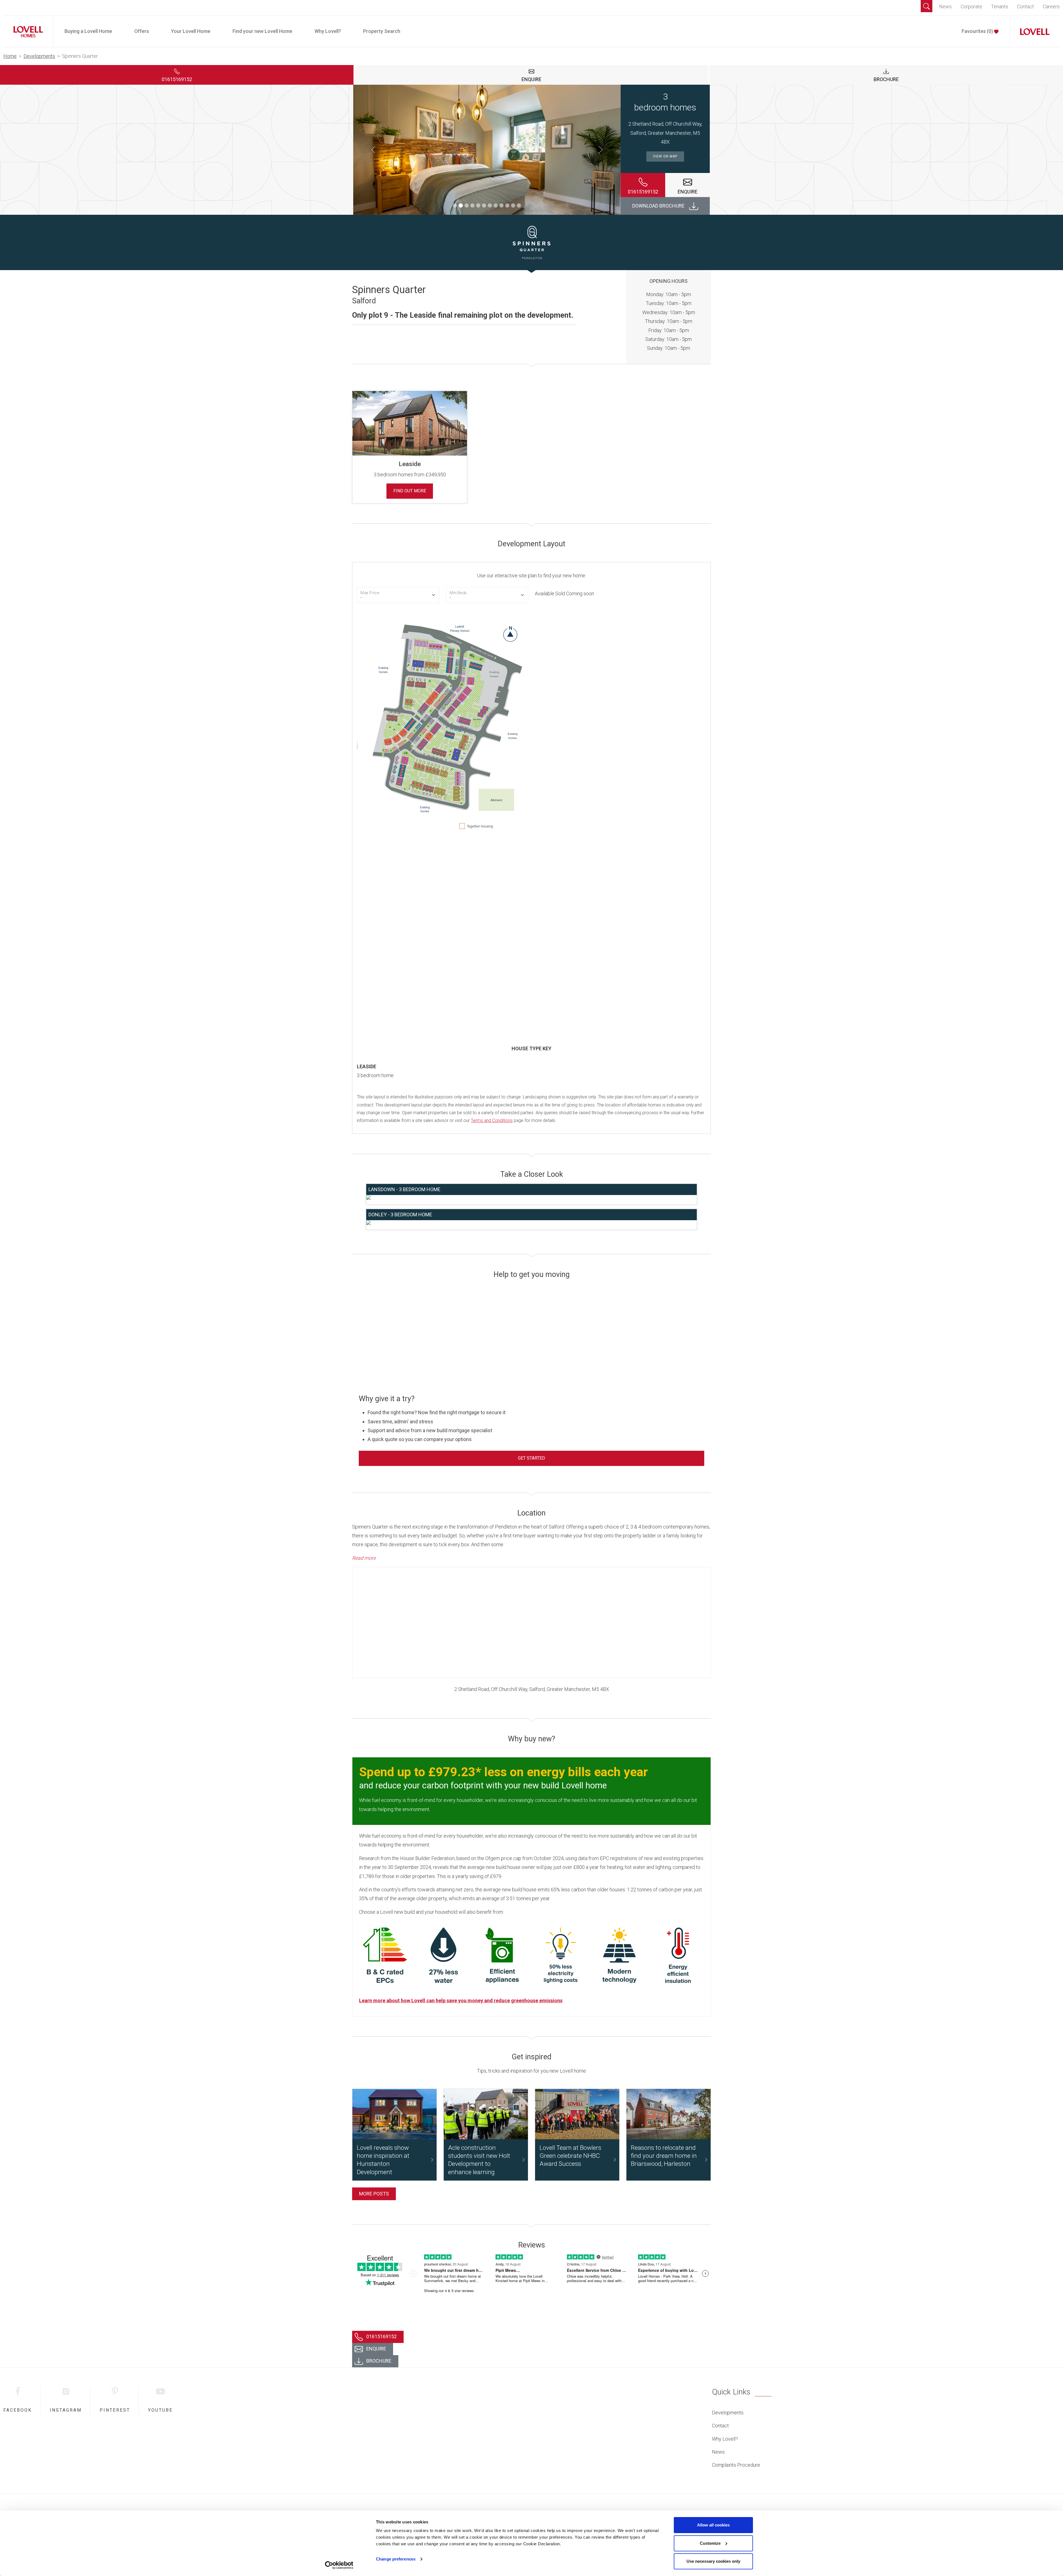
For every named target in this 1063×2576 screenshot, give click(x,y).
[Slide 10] (507, 205)
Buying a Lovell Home (88, 31)
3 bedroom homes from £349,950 (410, 474)
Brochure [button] (886, 79)
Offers (142, 31)
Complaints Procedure (736, 2465)
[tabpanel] (531, 444)
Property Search (382, 31)
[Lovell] (1033, 31)
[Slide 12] (519, 205)
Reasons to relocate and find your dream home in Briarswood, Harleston (664, 2156)
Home (10, 56)
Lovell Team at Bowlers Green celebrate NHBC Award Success (570, 2156)
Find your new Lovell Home (262, 31)
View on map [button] (665, 156)
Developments (39, 56)
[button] (927, 6)
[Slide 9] (501, 205)
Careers (1051, 7)
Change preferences (396, 2559)
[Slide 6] (484, 205)
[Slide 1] (455, 205)
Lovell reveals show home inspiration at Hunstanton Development (383, 2160)
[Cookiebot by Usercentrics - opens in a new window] (339, 2565)
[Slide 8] (496, 205)
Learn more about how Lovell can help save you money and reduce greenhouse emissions (461, 2000)
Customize (710, 2543)
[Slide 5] (478, 205)
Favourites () (978, 31)
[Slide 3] (467, 205)
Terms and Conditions (492, 1120)
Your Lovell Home (191, 31)
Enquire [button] (531, 79)
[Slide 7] (490, 205)
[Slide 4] (472, 205)
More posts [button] (374, 2194)
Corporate (971, 7)
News (945, 7)
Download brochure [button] (658, 206)
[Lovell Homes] (26, 31)
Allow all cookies (713, 2525)
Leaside (410, 464)
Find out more (410, 491)
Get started (531, 1458)
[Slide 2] (461, 205)
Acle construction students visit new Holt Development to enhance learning (479, 2160)
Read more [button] (364, 1558)
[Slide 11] (513, 205)
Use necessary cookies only (713, 2561)
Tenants (1000, 7)
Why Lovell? (328, 31)
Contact (1025, 7)
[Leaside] (410, 423)
